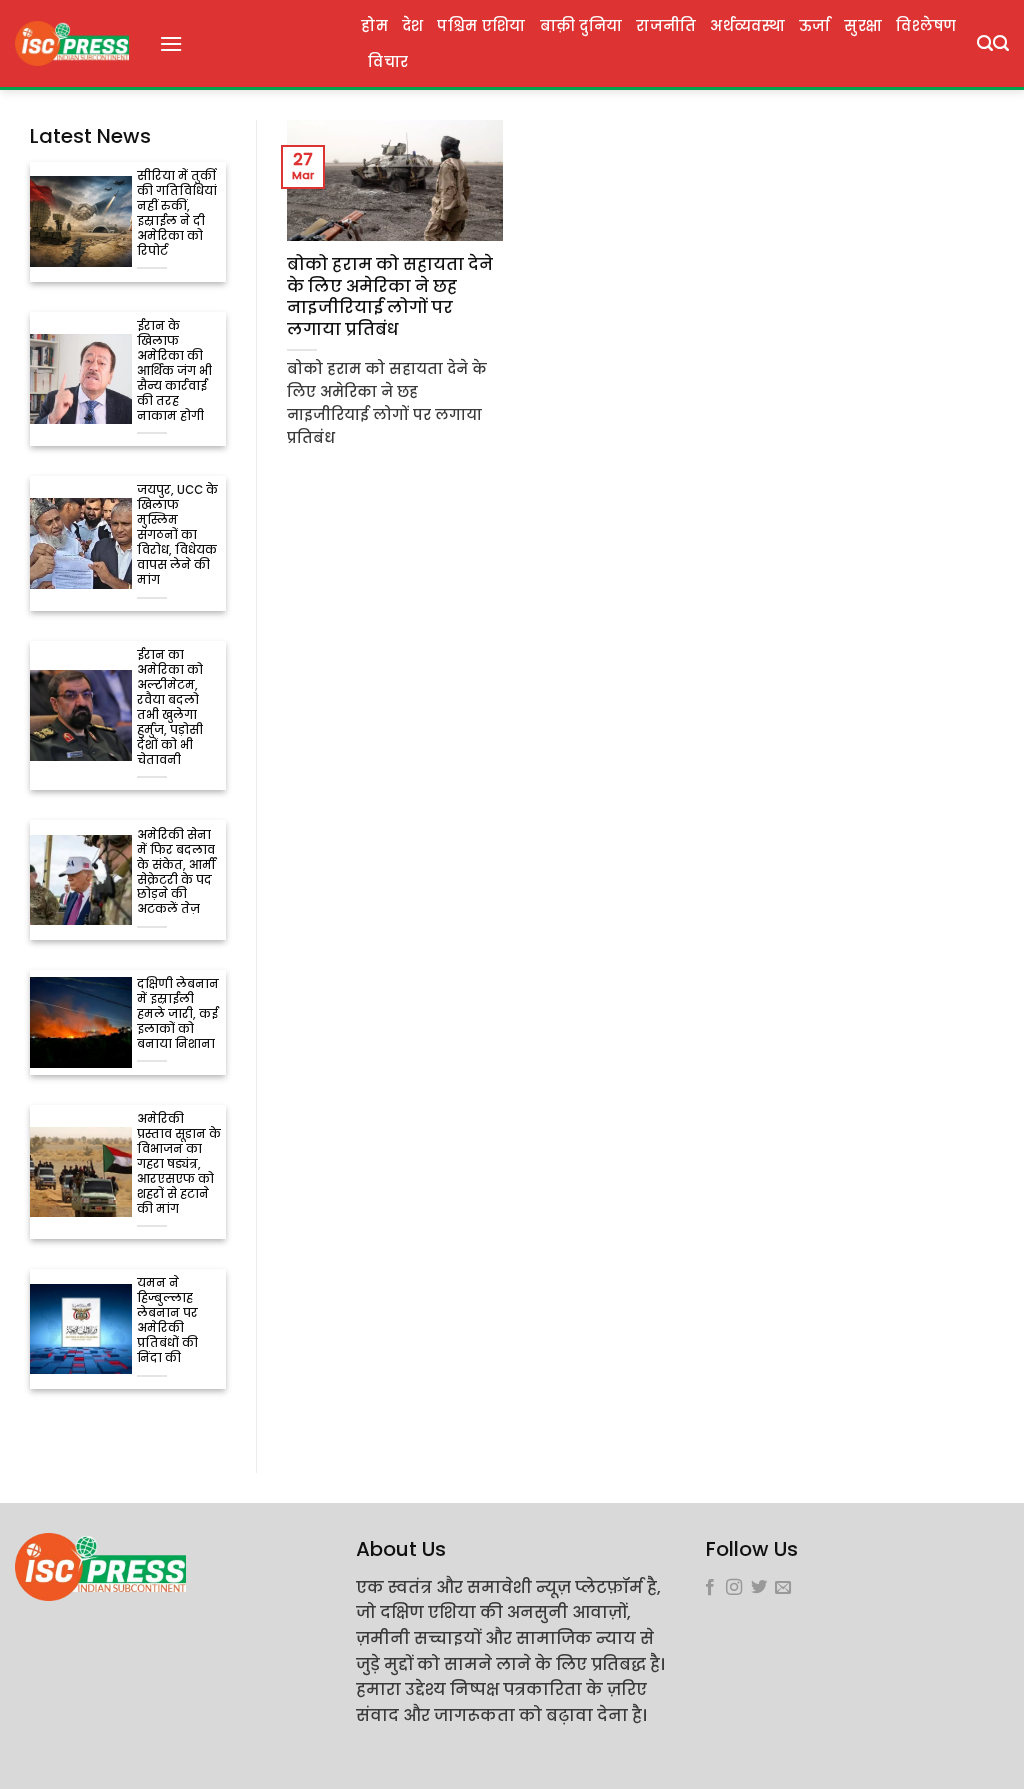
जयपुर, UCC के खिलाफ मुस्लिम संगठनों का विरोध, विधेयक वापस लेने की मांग (177, 535)
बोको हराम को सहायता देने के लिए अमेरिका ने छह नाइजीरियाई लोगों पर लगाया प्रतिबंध (390, 297)
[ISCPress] (72, 43)
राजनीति (666, 26)
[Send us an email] (783, 1588)
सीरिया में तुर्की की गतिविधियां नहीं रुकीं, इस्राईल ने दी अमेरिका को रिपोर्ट (177, 214)
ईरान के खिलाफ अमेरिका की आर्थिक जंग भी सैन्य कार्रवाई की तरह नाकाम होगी (174, 371)
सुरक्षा (863, 26)
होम (374, 26)
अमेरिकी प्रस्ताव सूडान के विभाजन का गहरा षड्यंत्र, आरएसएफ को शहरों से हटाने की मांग (179, 1164)
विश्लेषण (926, 26)
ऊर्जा (815, 26)
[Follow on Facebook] (710, 1588)
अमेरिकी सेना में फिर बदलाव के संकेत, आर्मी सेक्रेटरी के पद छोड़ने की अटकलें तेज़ (176, 873)
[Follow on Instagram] (734, 1588)
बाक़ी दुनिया (581, 26)
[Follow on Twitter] (759, 1588)
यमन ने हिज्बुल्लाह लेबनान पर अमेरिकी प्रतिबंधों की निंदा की (167, 1321)
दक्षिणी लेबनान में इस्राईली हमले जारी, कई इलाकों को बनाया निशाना (178, 1014)
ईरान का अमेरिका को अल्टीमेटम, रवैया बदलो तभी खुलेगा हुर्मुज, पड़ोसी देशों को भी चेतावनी (170, 708)
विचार (388, 62)
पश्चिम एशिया (481, 26)
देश (413, 26)
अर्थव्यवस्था (747, 26)
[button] (171, 43)
